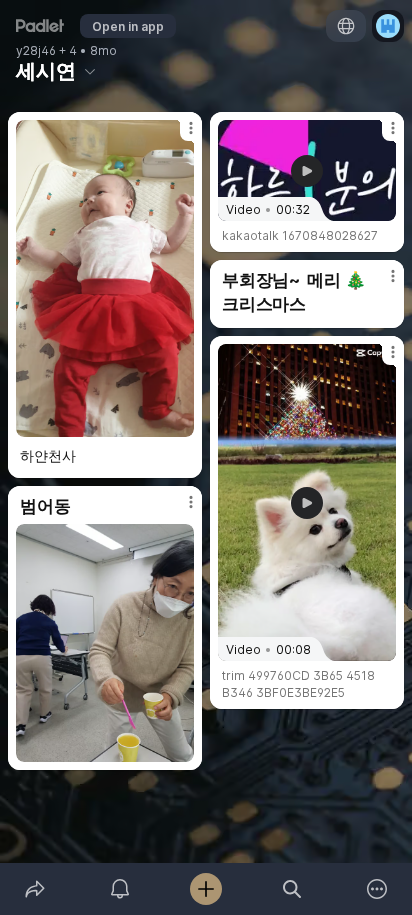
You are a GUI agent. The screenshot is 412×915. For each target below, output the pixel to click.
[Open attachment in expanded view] (105, 278)
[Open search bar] (292, 889)
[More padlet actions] (377, 889)
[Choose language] (346, 26)
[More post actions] (178, 136)
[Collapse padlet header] (90, 71)
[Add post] (206, 889)
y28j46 (36, 51)
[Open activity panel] (121, 889)
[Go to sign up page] (388, 26)
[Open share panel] (35, 889)
